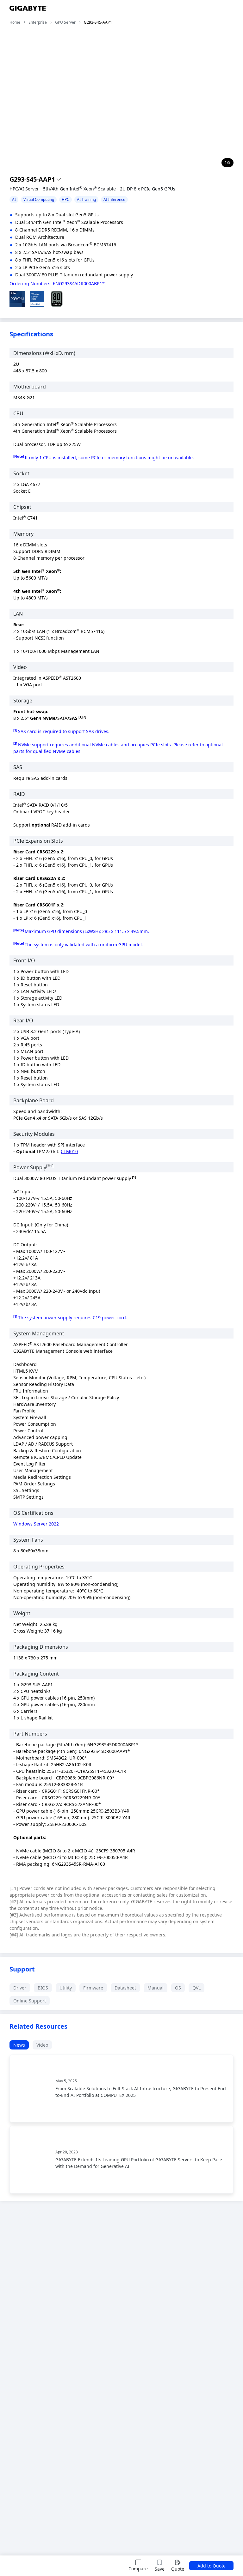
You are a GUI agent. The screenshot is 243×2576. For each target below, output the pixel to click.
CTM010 (69, 1151)
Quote (178, 2569)
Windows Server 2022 (36, 1524)
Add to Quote (212, 2566)
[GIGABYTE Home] (28, 8)
